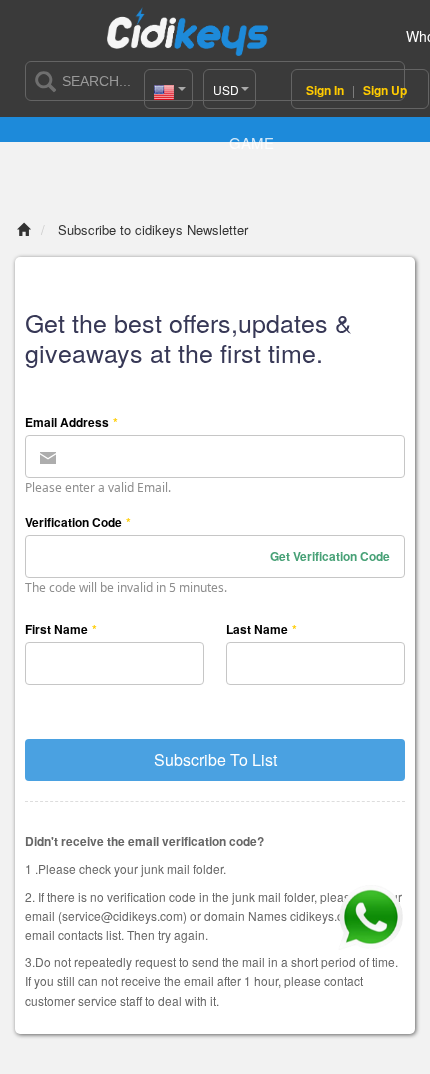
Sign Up (385, 90)
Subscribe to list (215, 759)
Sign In (326, 90)
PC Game (251, 125)
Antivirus (319, 108)
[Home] (23, 229)
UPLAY (184, 108)
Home (49, 108)
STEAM (116, 108)
